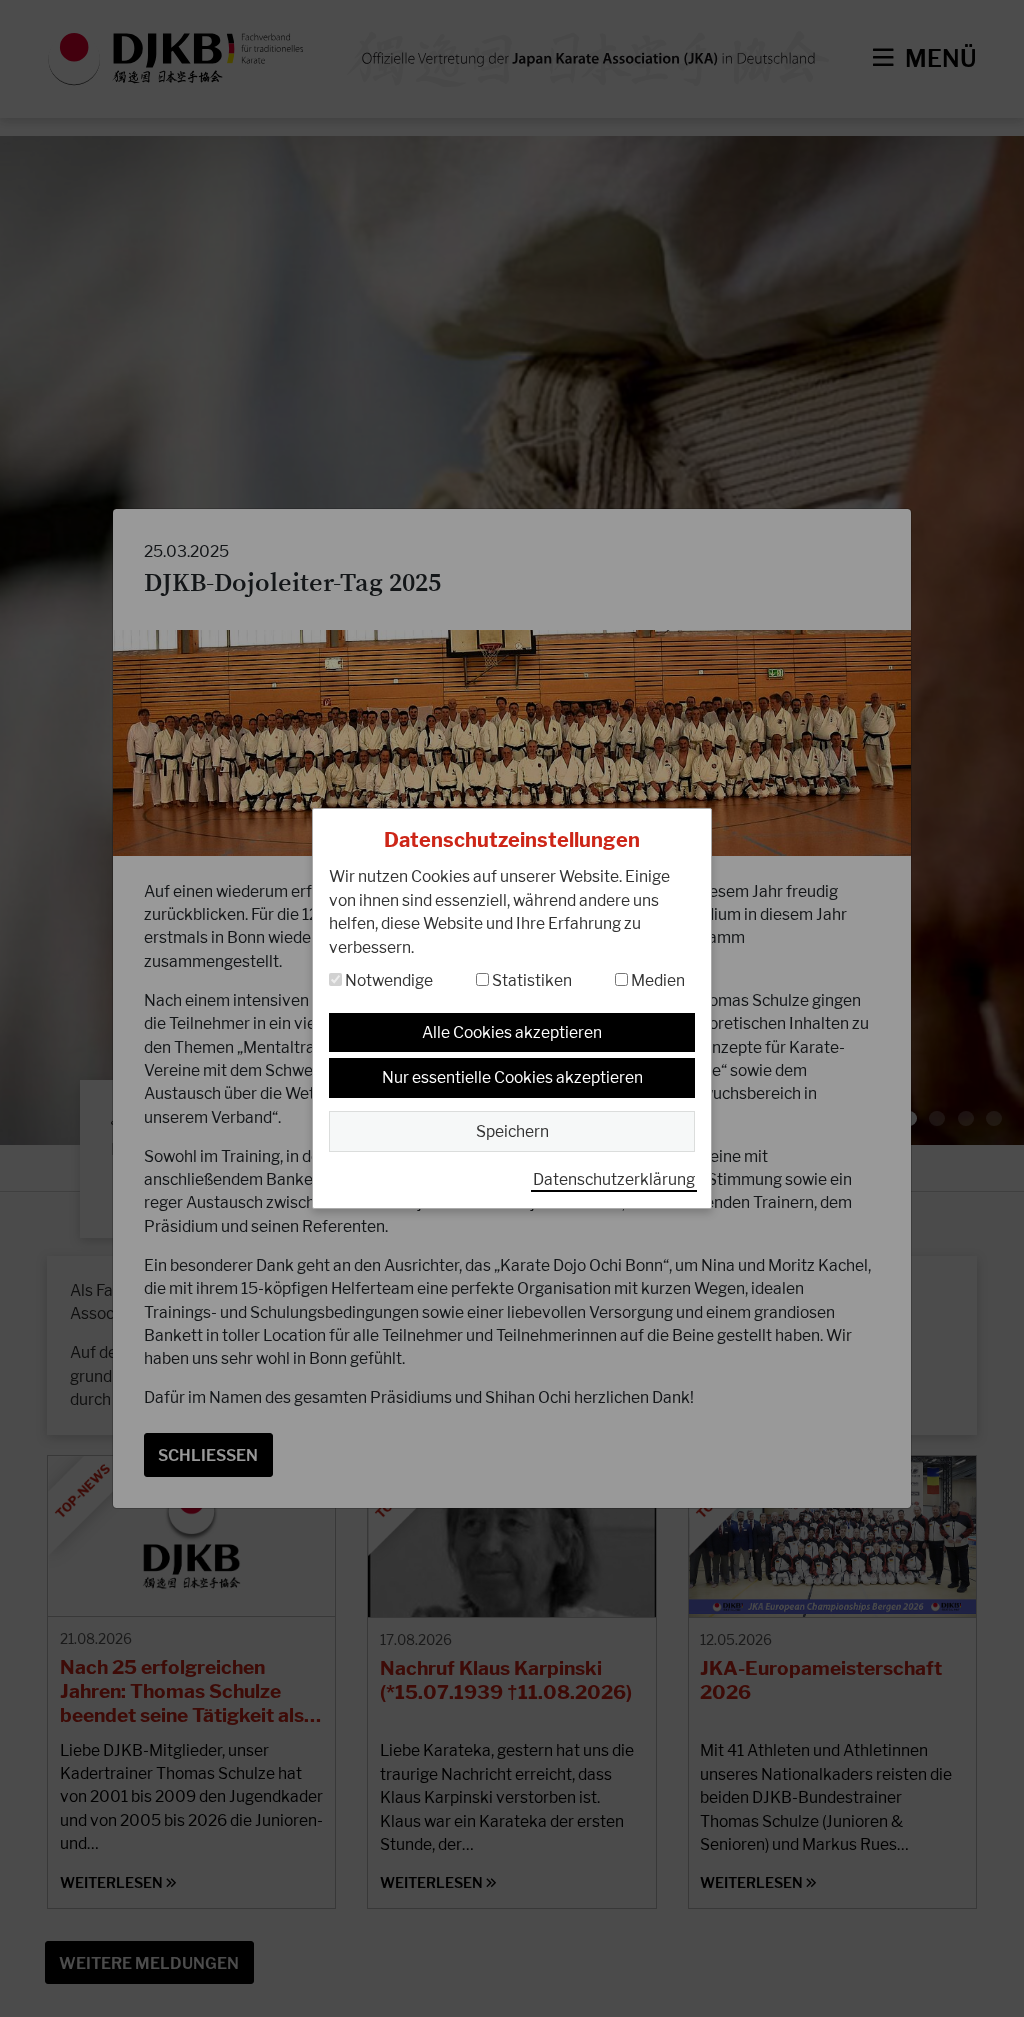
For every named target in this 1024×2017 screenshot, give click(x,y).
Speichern (512, 1131)
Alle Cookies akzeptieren (512, 1032)
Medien (656, 980)
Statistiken (530, 980)
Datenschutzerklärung (614, 1179)
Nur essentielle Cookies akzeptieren (512, 1077)
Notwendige (387, 980)
